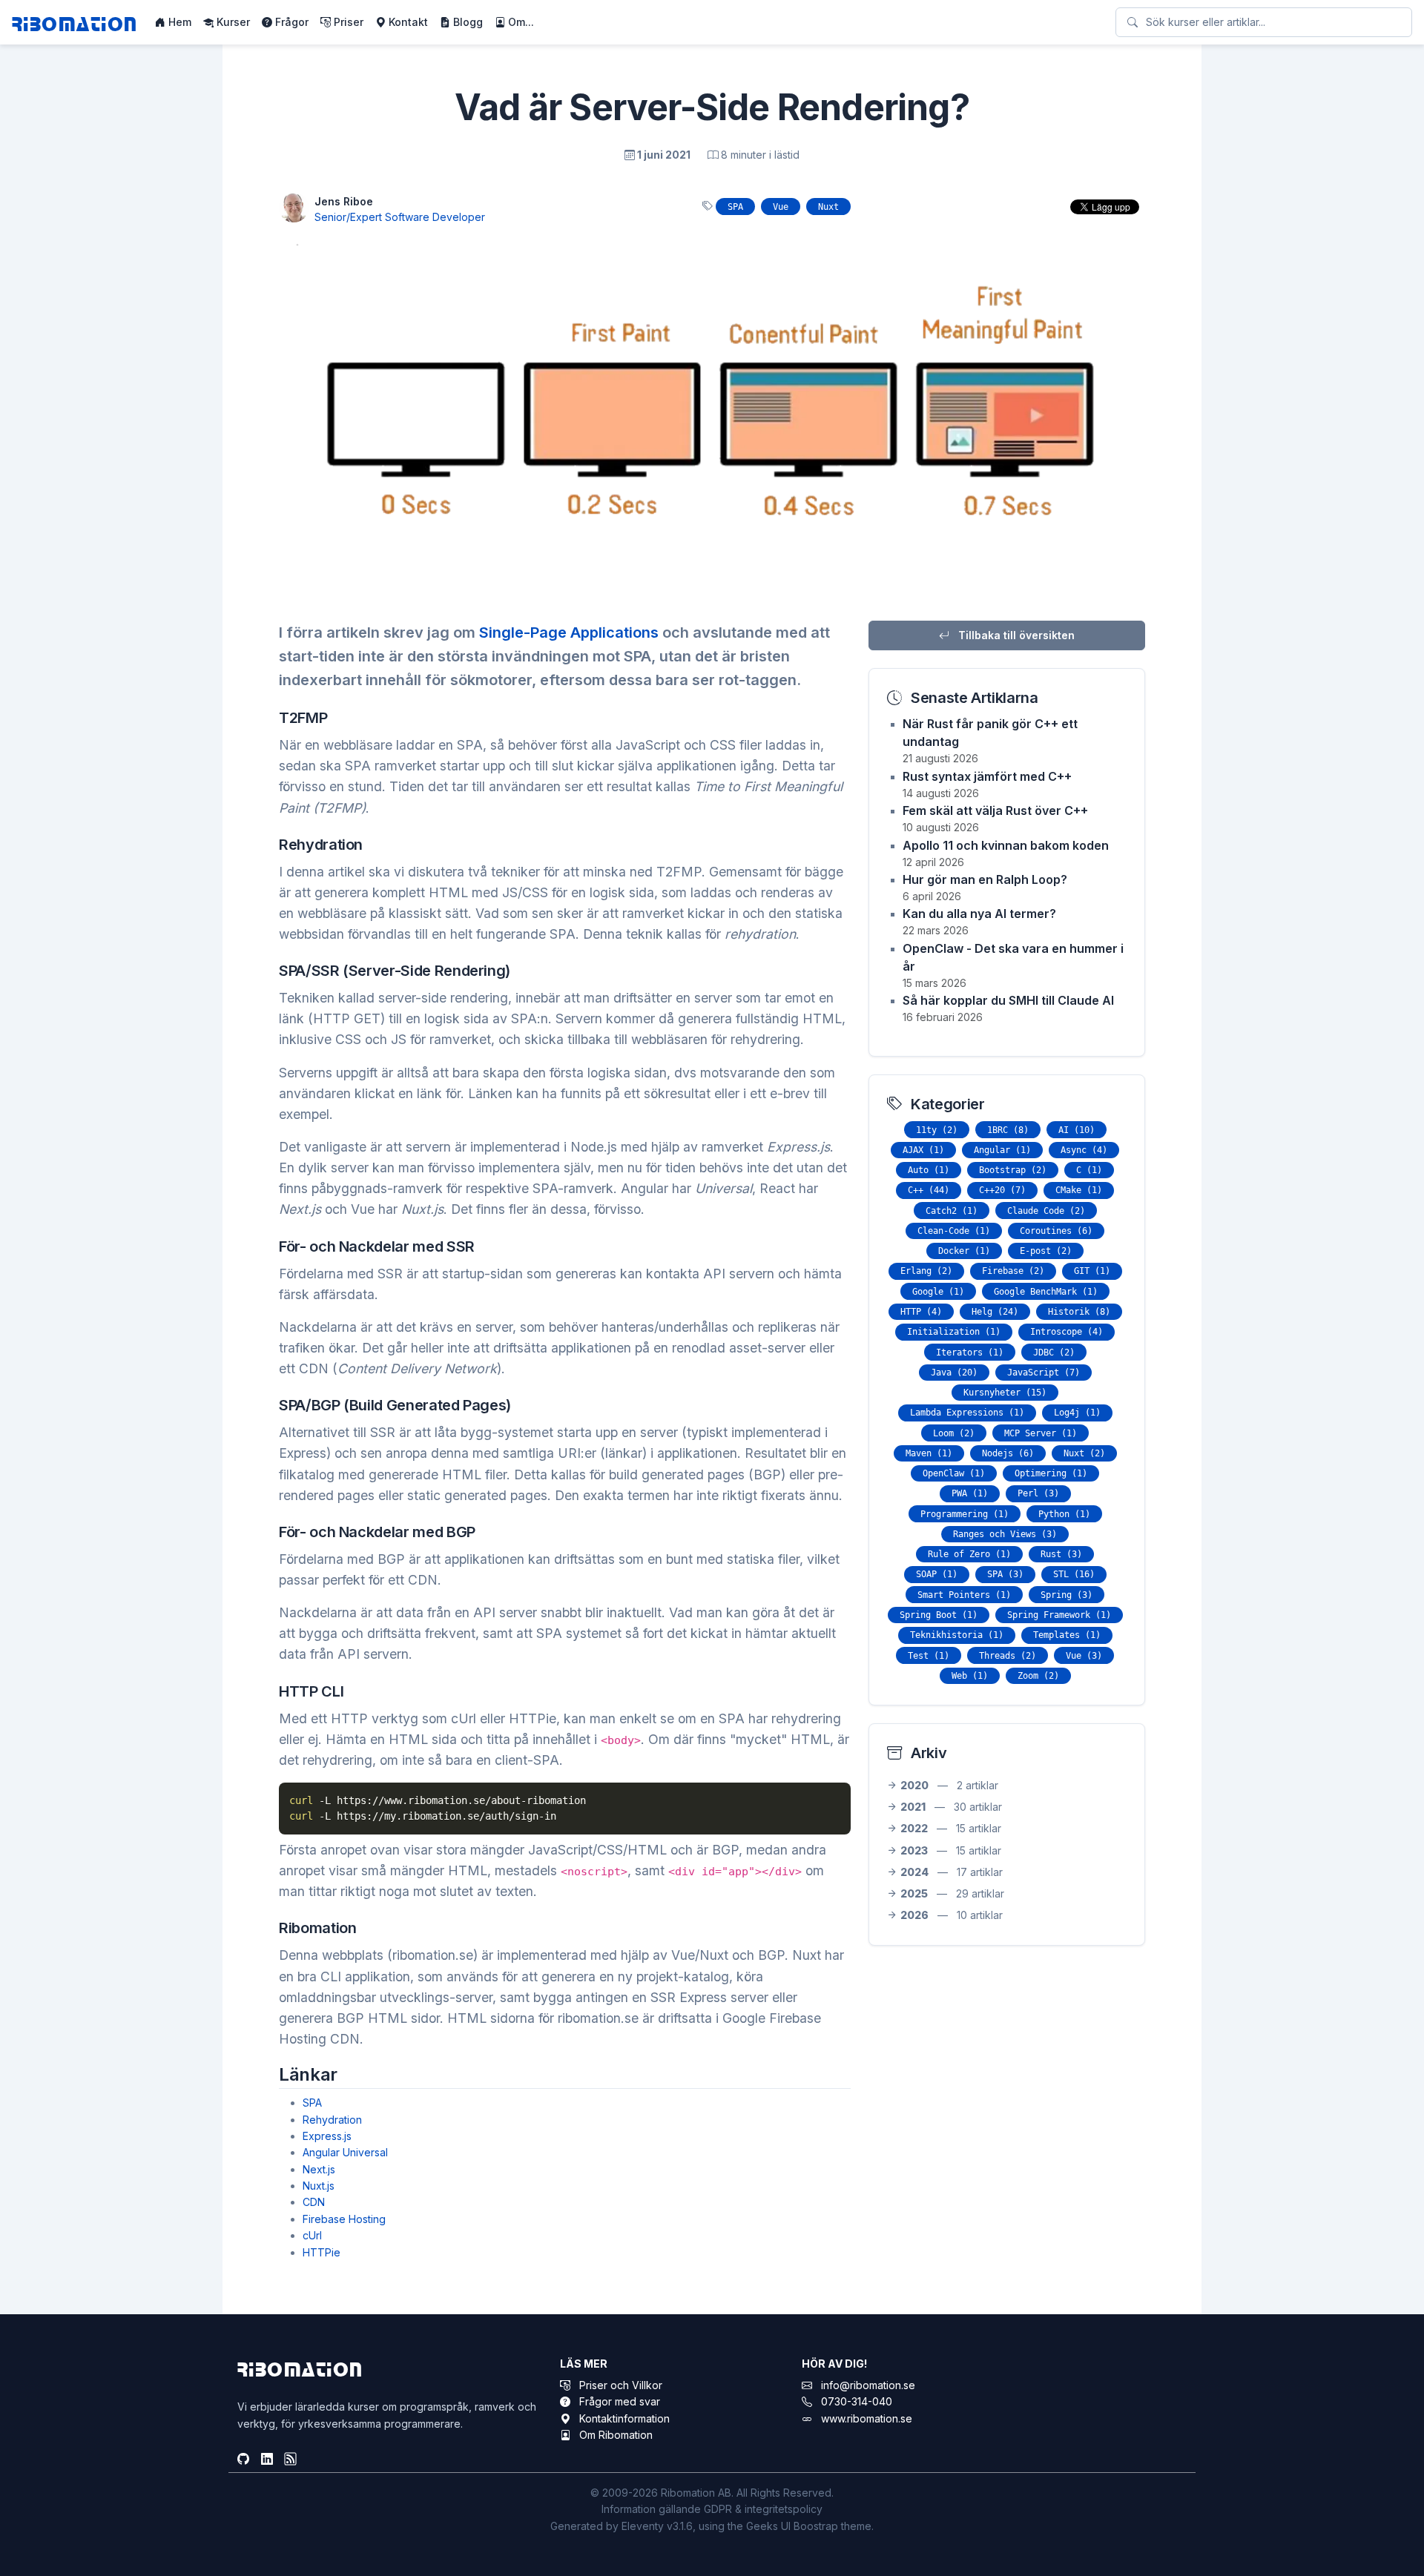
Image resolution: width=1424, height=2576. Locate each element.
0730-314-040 (857, 2401)
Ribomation (75, 23)
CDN (314, 2202)
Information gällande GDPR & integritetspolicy (712, 2509)
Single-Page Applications (569, 633)
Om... (520, 22)
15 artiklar (951, 1828)
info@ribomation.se (868, 2385)
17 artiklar (952, 1872)
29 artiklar (952, 1893)
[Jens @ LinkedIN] (267, 2460)
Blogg (467, 22)
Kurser (232, 22)
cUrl (312, 2235)
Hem (178, 22)
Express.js (327, 2136)
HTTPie (322, 2252)
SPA (312, 2103)
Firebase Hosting (344, 2219)
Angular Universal (345, 2152)
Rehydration (332, 2120)
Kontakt (407, 22)
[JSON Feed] (291, 2460)
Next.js (319, 2169)
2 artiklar (949, 1785)
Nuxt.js (319, 2186)
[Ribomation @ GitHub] (243, 2460)
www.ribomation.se (867, 2418)
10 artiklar (952, 1915)
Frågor (290, 22)
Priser (347, 22)
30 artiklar (951, 1807)
